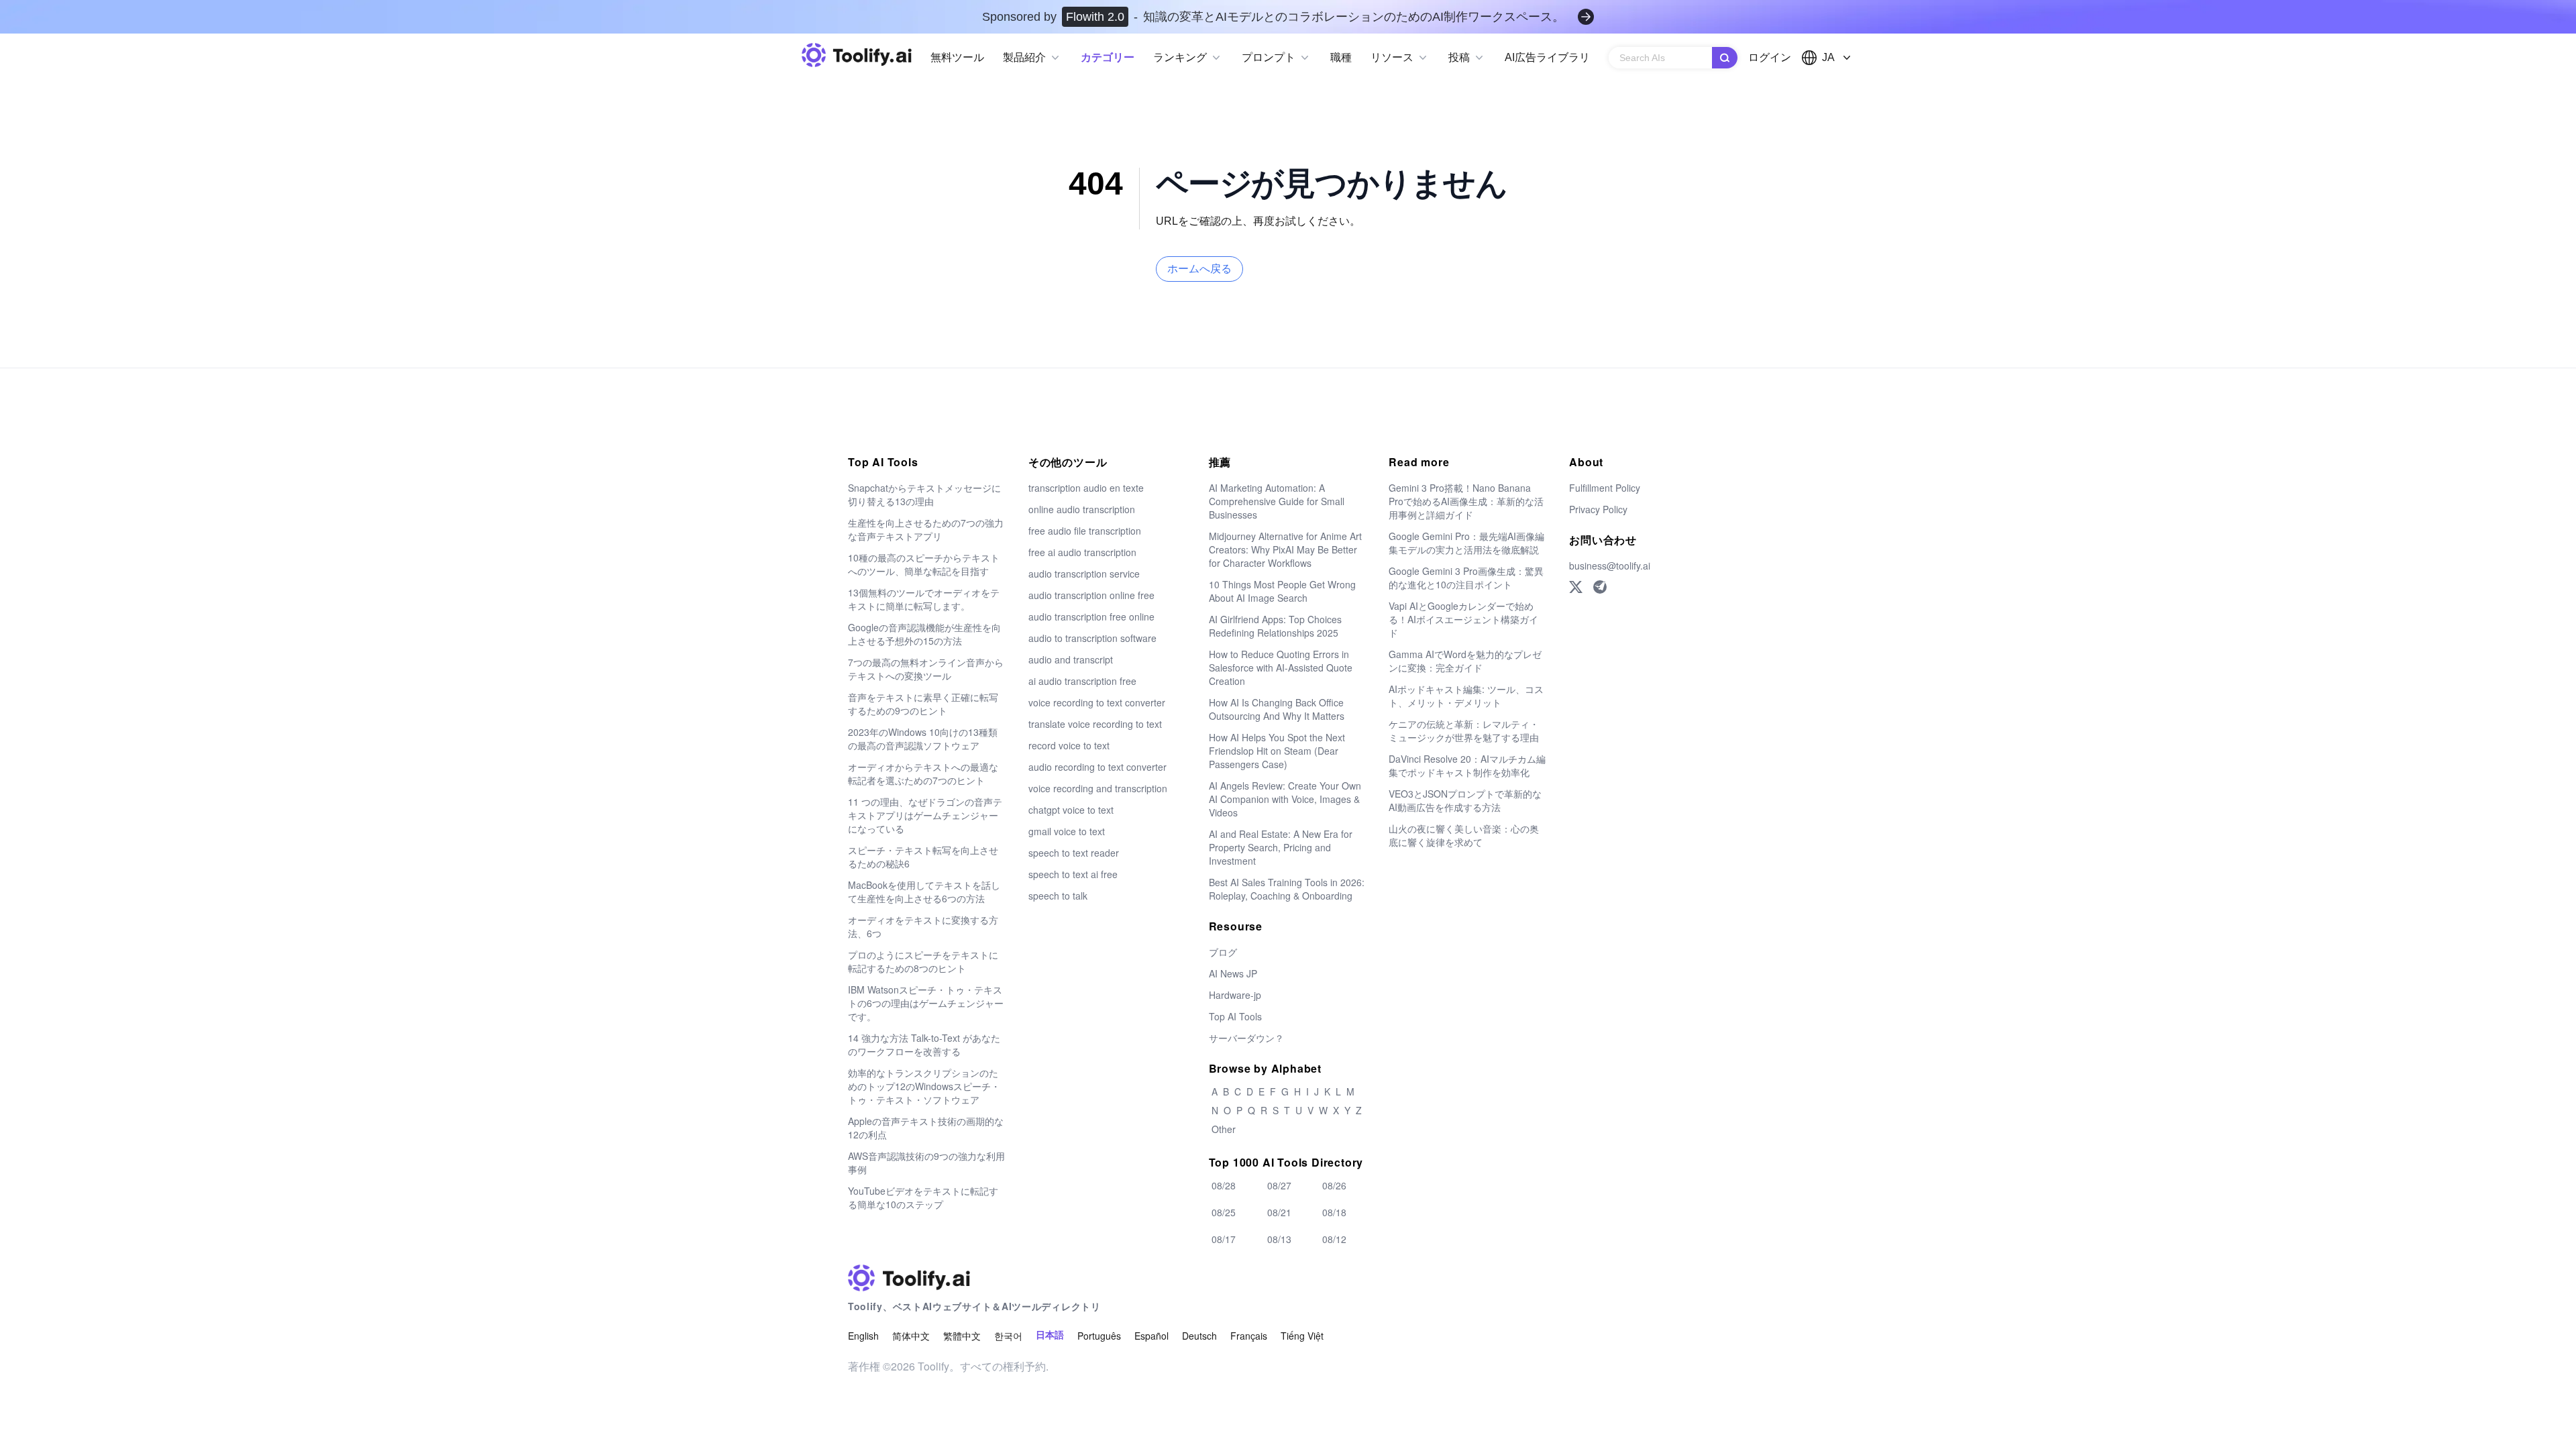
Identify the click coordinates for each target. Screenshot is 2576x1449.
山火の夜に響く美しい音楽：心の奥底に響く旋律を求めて (1464, 835)
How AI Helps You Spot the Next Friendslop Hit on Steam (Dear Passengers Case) (1277, 751)
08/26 (1334, 1185)
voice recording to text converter (1097, 702)
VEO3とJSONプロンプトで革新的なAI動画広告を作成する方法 (1465, 800)
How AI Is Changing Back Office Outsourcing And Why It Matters (1277, 709)
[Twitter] (1576, 587)
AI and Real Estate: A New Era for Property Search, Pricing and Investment (1281, 847)
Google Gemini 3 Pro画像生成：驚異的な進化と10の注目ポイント (1466, 578)
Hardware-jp (1235, 995)
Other (1224, 1129)
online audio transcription (1082, 509)
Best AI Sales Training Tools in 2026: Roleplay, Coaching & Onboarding (1287, 889)
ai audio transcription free (1082, 681)
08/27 (1279, 1185)
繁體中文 (962, 1336)
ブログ (1223, 952)
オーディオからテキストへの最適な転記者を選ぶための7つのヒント (923, 773)
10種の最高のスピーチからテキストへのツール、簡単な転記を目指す (924, 564)
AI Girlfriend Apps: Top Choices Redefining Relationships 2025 (1275, 626)
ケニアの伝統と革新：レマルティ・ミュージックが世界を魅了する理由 (1464, 731)
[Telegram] (1600, 587)
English (863, 1336)
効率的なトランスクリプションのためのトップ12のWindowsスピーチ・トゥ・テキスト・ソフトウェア (924, 1086)
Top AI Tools (1235, 1016)
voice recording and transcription (1098, 788)
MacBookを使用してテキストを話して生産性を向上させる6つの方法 (924, 892)
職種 (1341, 57)
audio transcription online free (1091, 595)
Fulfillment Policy (1605, 488)
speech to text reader (1074, 853)
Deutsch (1199, 1336)
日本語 (1050, 1335)
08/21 (1279, 1212)
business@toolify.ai (1610, 566)
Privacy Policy (1598, 509)
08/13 (1279, 1239)
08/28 (1224, 1185)
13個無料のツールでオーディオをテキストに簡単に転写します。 (924, 599)
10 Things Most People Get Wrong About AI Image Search (1282, 591)
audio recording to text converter (1097, 767)
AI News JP (1233, 973)
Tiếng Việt (1302, 1336)
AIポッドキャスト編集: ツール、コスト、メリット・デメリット (1466, 696)
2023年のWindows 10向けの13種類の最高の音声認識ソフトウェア (923, 739)
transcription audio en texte (1086, 488)
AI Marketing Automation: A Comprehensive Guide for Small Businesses (1277, 501)
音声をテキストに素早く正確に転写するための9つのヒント (923, 704)
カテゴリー (1108, 57)
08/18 (1334, 1212)
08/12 (1334, 1239)
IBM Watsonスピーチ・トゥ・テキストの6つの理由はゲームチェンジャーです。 (926, 1003)
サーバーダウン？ (1246, 1038)
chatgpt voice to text (1071, 810)
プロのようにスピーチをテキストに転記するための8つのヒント (923, 961)
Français (1249, 1336)
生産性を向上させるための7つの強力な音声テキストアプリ (926, 529)
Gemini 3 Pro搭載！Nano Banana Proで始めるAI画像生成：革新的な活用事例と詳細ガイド (1466, 501)
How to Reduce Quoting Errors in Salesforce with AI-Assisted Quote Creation (1281, 667)
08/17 (1224, 1239)
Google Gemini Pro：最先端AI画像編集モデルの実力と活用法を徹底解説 (1466, 543)
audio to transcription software (1092, 638)
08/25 (1224, 1212)
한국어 (1008, 1336)
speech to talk (1058, 896)
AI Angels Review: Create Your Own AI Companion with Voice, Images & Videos (1285, 799)
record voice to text (1069, 745)
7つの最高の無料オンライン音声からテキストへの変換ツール (926, 669)
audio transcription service (1084, 574)
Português (1099, 1336)
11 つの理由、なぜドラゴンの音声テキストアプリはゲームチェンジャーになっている (925, 815)
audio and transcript (1071, 659)
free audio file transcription (1085, 531)
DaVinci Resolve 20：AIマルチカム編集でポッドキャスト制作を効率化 (1467, 765)
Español (1151, 1336)
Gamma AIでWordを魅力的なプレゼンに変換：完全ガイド (1465, 661)
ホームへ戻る (1199, 269)
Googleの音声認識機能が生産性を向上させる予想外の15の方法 (924, 634)
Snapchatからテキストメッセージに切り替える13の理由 (924, 494)
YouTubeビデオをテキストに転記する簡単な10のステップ (923, 1197)
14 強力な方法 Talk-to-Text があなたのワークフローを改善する (924, 1044)
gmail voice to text (1067, 831)
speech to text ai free (1073, 874)
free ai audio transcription (1082, 552)
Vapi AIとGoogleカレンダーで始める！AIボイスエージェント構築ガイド (1463, 619)
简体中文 (911, 1336)
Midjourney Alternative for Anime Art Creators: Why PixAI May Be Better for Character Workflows (1285, 549)
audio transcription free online (1091, 616)
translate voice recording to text (1095, 724)
